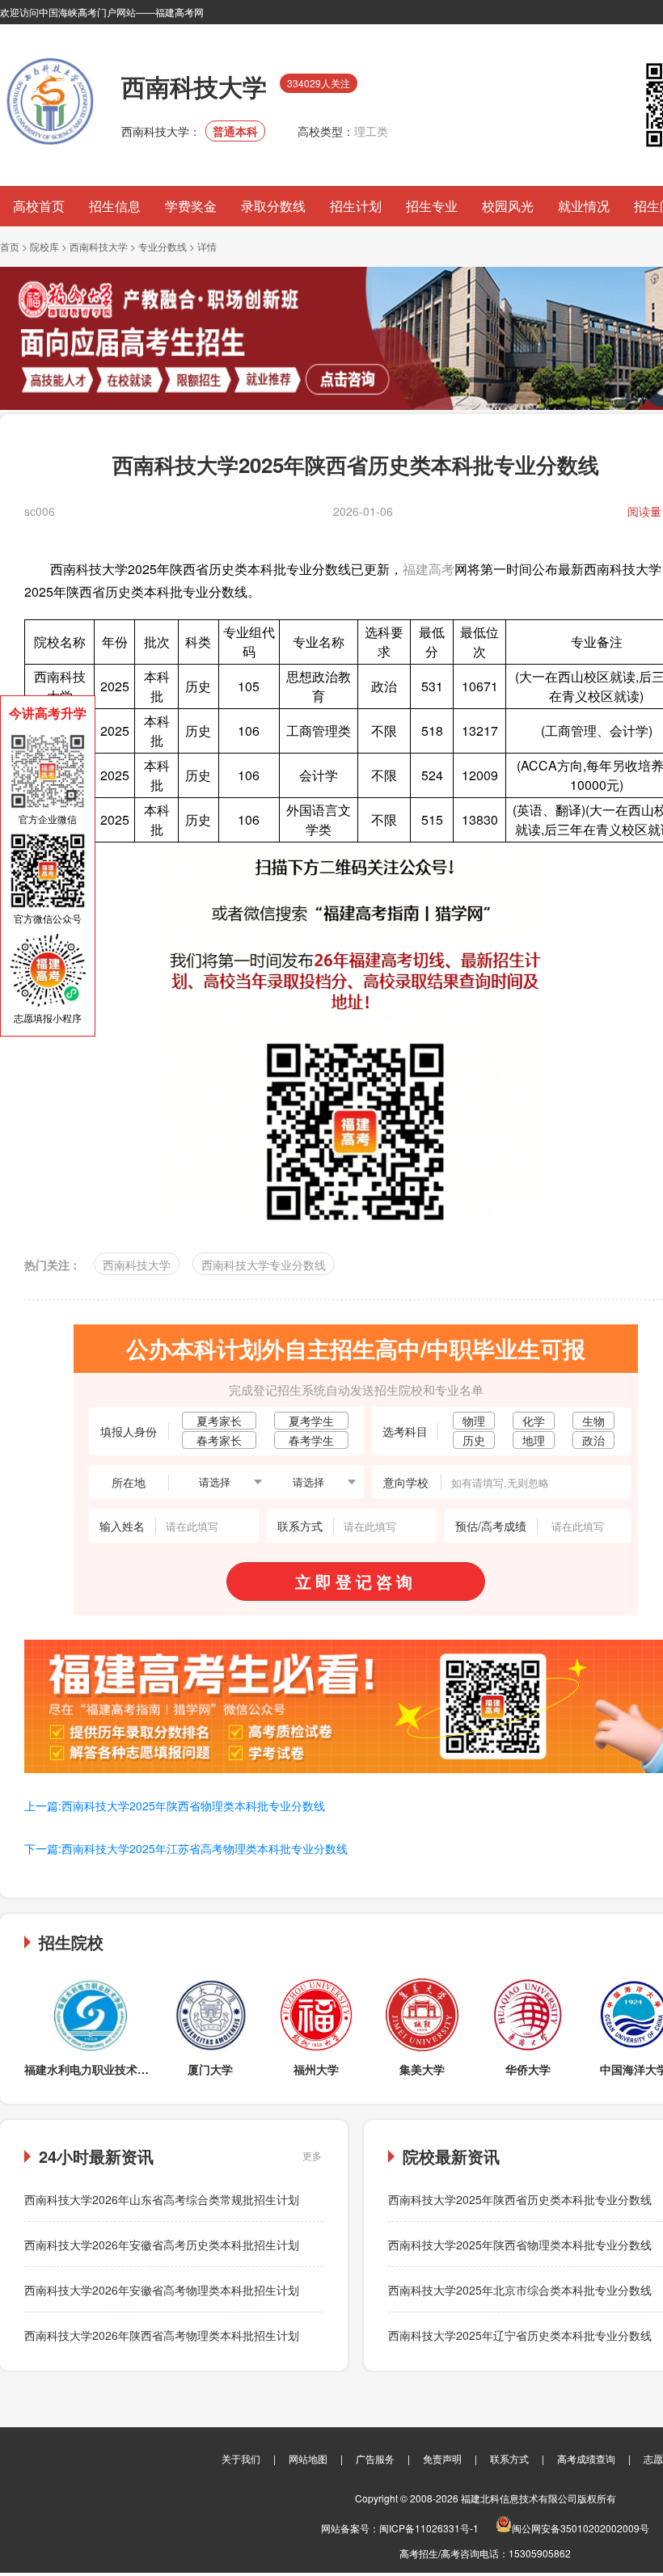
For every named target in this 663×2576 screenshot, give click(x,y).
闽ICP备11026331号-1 (429, 2528)
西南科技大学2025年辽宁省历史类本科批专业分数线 (520, 2335)
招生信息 (115, 206)
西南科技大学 (99, 246)
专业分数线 (163, 246)
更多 (312, 2155)
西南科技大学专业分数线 (264, 1265)
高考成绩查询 (586, 2458)
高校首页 (39, 206)
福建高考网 (179, 12)
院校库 (44, 246)
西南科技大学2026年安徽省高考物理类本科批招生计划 (162, 2290)
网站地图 (308, 2458)
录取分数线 (273, 206)
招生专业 (432, 206)
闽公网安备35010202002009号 (581, 2528)
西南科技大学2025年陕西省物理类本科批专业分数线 (520, 2244)
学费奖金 (191, 206)
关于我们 (241, 2458)
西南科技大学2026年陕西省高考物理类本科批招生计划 (162, 2335)
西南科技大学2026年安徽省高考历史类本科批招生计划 (162, 2244)
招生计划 (356, 206)
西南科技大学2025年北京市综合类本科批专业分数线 (520, 2290)
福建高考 (429, 569)
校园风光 (508, 206)
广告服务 (375, 2458)
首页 (10, 246)
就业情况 (584, 206)
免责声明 (442, 2458)
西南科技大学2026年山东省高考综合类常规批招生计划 (162, 2199)
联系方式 (509, 2458)
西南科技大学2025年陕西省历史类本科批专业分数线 (520, 2199)
